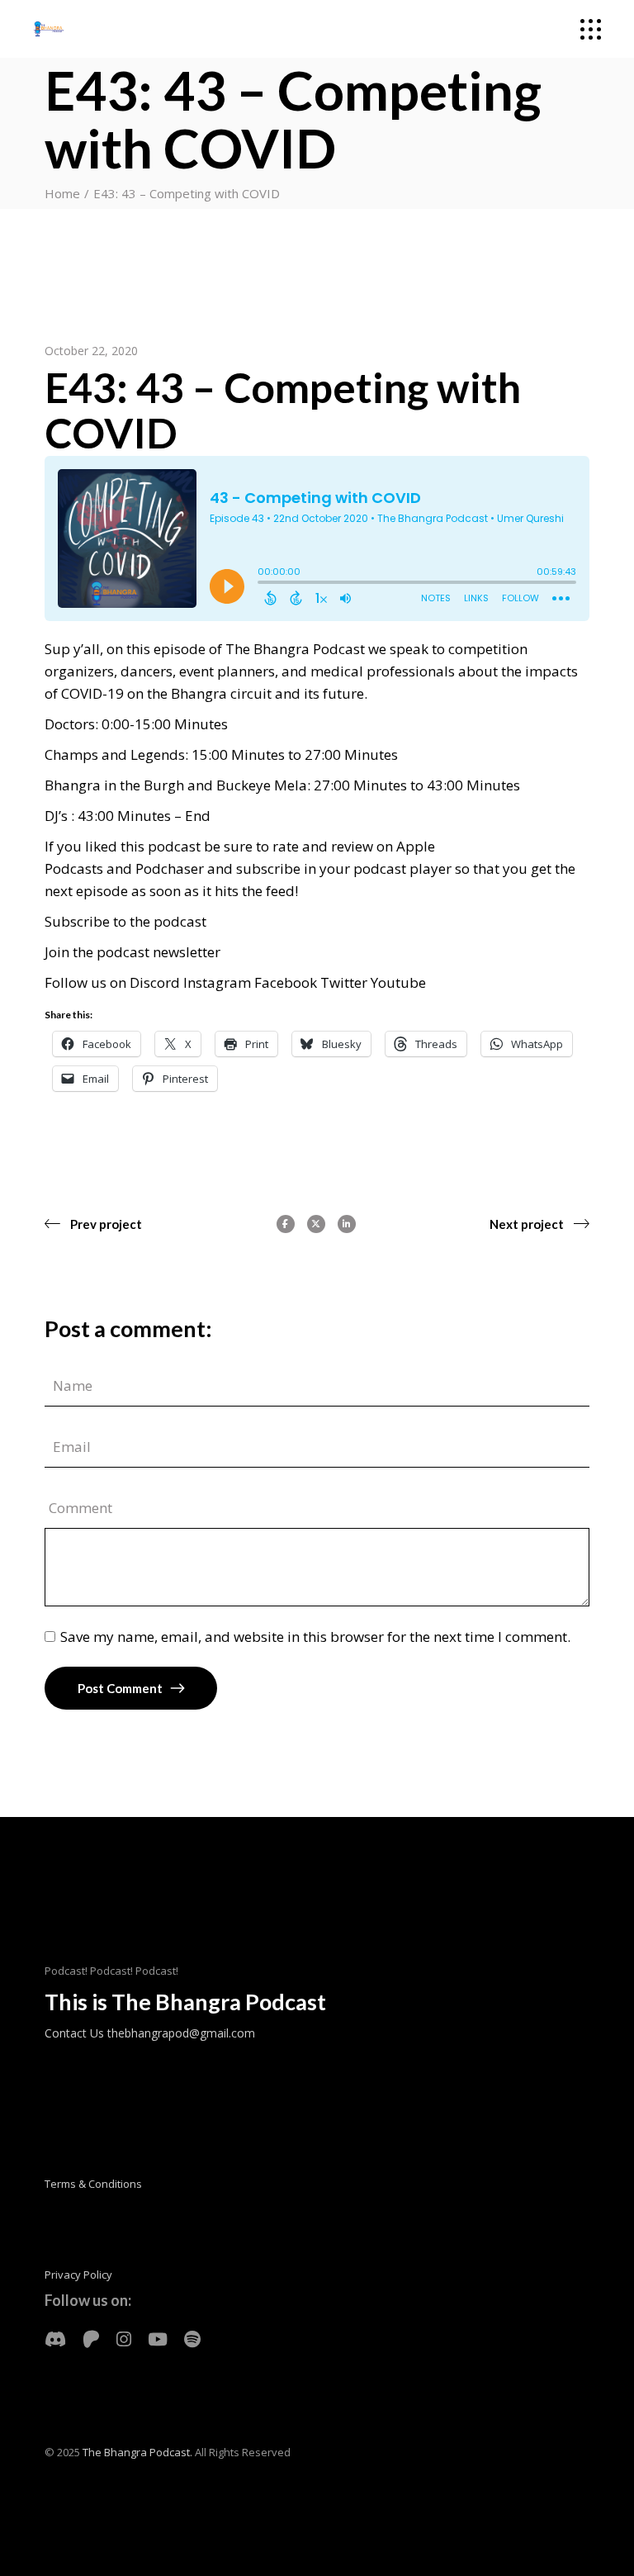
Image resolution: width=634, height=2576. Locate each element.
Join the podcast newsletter (132, 952)
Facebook (286, 982)
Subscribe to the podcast (125, 921)
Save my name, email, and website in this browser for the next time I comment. (315, 1637)
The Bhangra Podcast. (137, 2452)
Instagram (217, 982)
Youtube (398, 982)
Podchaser (170, 868)
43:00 (445, 785)
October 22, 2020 (91, 351)
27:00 (323, 754)
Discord (155, 982)
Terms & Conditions (93, 2184)
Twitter (345, 982)
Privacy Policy (78, 2275)
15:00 (153, 724)
